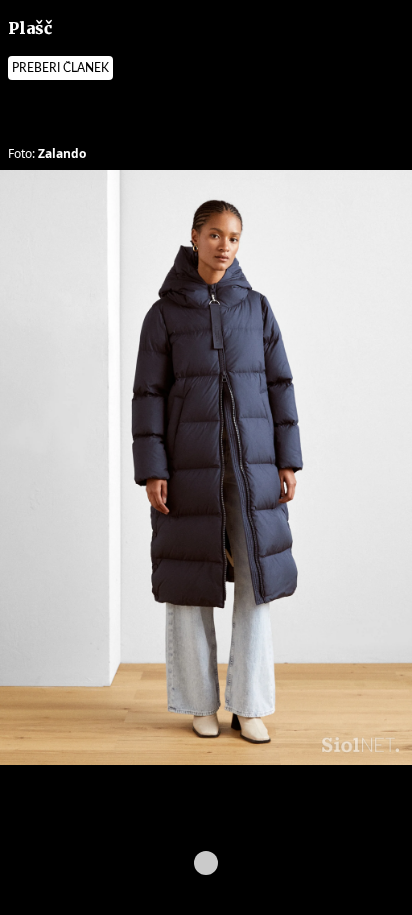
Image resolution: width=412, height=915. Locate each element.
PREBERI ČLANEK (60, 68)
